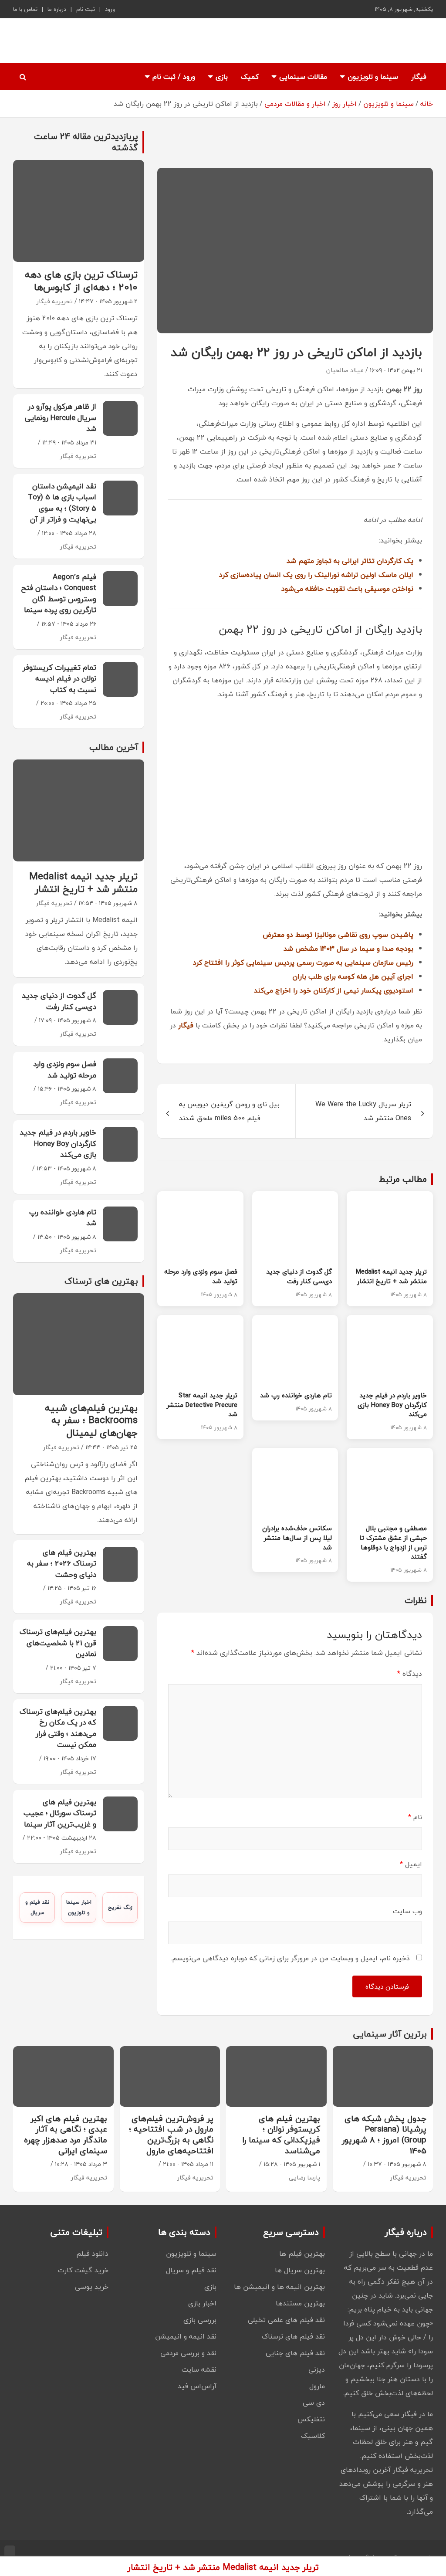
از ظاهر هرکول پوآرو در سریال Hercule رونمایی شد (61, 417)
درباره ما (57, 9)
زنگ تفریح (120, 1907)
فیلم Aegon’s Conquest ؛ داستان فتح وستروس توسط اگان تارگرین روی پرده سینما (59, 593)
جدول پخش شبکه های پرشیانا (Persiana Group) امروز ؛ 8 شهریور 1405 (384, 2135)
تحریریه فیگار (55, 301)
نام (415, 1817)
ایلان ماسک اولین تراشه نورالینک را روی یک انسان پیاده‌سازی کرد (316, 575)
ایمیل (411, 1864)
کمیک (250, 77)
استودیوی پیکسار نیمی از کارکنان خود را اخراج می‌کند (334, 990)
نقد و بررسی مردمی (188, 2353)
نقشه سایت (199, 2369)
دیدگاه (410, 1674)
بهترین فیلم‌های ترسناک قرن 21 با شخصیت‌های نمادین (58, 1643)
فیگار (419, 77)
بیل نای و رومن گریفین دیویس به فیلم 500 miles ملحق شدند (229, 1111)
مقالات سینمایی (303, 77)
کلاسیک (313, 2436)
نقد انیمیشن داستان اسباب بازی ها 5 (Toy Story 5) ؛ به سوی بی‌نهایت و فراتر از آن (62, 503)
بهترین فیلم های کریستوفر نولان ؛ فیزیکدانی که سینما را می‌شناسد (281, 2135)
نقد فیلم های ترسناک (293, 2336)
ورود (110, 9)
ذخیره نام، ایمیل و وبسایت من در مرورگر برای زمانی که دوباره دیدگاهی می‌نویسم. (290, 1958)
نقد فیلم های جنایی (295, 2353)
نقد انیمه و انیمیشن (186, 2336)
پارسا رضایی (304, 2178)
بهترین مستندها (300, 2303)
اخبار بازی (202, 2303)
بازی (222, 77)
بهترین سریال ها (300, 2270)
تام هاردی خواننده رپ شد (296, 1395)
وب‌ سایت (407, 1911)
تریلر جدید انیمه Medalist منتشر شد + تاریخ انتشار (391, 1276)
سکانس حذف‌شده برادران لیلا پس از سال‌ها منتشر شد (297, 1538)
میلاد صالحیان (345, 370)
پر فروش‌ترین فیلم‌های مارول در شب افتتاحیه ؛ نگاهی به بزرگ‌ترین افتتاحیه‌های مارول (171, 2135)
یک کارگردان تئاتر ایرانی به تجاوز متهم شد (350, 561)
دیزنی (317, 2369)
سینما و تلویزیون (373, 77)
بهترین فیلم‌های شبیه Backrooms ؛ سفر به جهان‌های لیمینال (91, 1420)
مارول (317, 2386)
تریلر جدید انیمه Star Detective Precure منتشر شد (202, 1405)
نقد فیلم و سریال (37, 1907)
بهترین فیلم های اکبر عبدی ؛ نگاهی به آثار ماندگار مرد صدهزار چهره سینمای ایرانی (66, 2135)
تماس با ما (25, 9)
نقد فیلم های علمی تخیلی (286, 2320)
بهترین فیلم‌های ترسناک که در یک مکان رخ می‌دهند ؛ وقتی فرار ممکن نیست (58, 1728)
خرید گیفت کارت (83, 2270)
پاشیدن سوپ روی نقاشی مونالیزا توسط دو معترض (338, 935)
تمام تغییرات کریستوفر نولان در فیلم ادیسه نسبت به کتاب (59, 678)
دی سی (314, 2403)
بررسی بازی (200, 2320)
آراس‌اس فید (197, 2386)
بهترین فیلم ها (302, 2254)
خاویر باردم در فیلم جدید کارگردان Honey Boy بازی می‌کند (392, 1405)
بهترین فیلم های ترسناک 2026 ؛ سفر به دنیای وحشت (62, 1563)
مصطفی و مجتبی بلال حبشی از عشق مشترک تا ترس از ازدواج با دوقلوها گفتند (393, 1542)
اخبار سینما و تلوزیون (79, 1907)
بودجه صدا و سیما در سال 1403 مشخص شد (348, 949)
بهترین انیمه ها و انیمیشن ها (279, 2287)
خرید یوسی (92, 2287)
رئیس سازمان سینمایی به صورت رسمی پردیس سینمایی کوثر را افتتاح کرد (303, 963)
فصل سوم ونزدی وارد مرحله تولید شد (201, 1276)
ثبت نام (86, 9)
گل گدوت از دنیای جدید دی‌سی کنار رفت (299, 1276)
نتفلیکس (311, 2419)
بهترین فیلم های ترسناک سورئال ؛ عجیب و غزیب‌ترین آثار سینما (60, 1813)
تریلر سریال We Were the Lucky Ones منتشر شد (363, 1111)
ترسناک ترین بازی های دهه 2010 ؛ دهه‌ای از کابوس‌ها (81, 281)
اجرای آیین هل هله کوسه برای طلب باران (353, 976)
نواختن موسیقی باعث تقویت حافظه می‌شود (347, 589)
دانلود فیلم (92, 2254)
